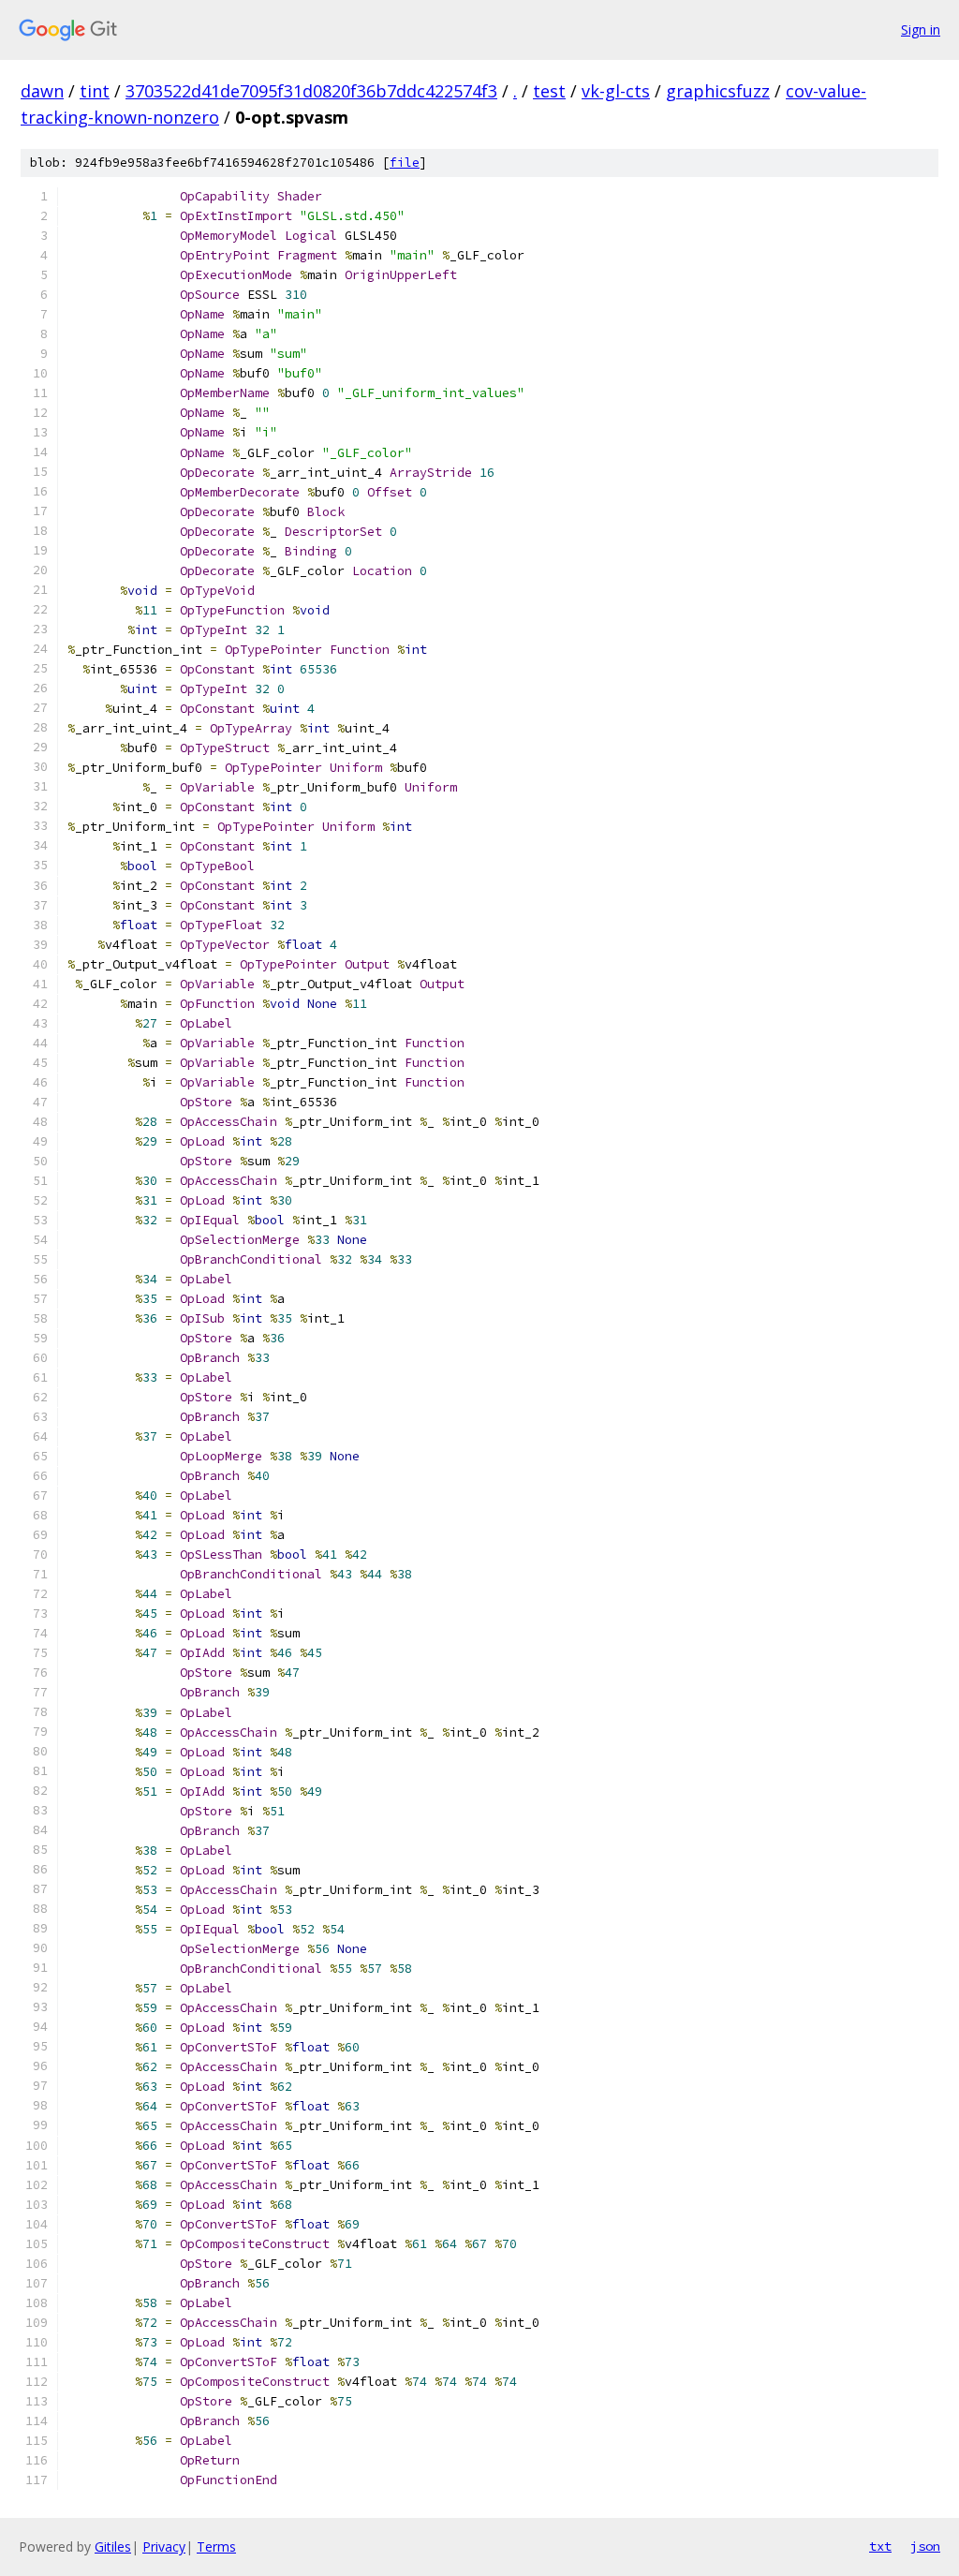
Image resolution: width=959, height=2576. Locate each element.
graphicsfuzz (718, 91)
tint (95, 91)
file (405, 163)
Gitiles (113, 2546)
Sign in (921, 30)
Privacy (164, 2546)
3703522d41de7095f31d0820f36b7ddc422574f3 (311, 91)
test (549, 91)
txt (880, 2546)
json (925, 2546)
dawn (42, 91)
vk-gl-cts (616, 91)
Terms (216, 2546)
